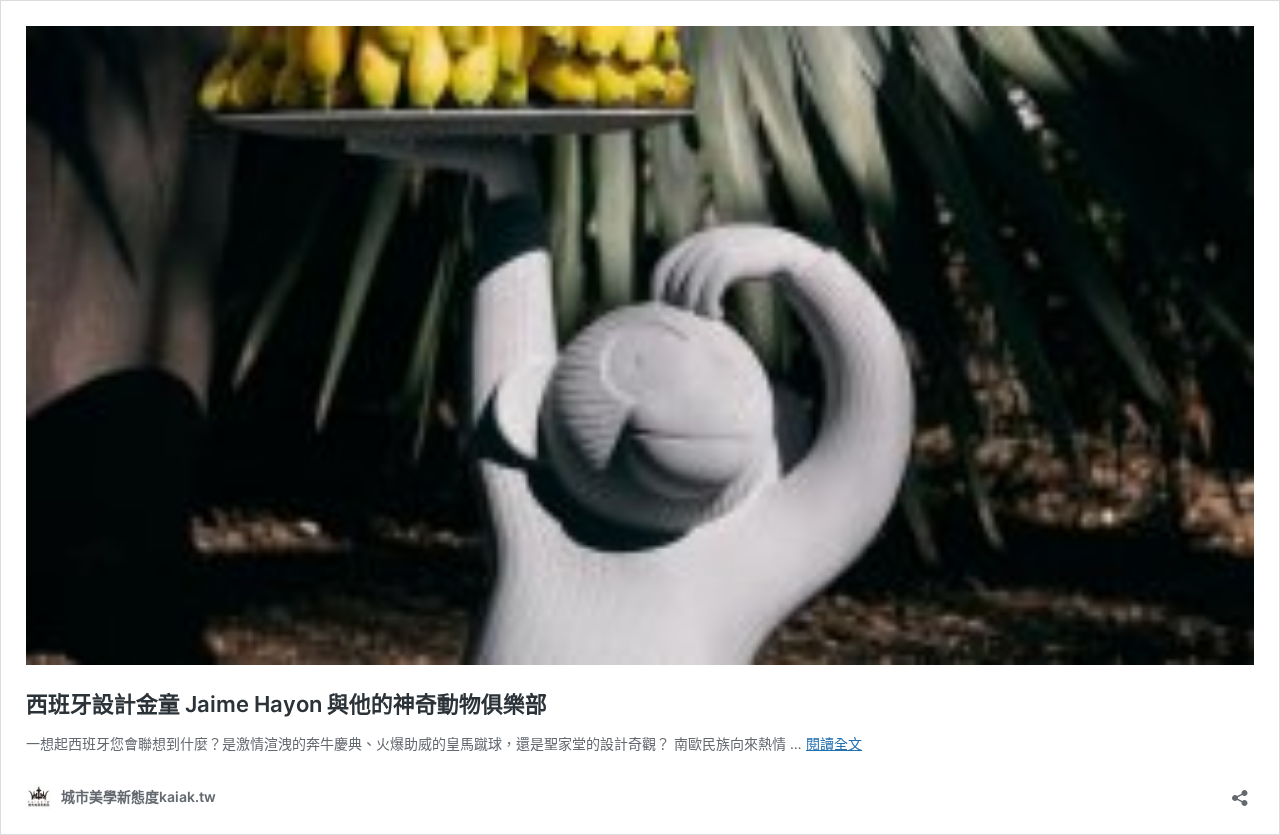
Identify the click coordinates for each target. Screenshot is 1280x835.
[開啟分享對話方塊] (1240, 791)
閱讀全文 (834, 743)
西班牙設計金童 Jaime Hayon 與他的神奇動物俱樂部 (286, 704)
